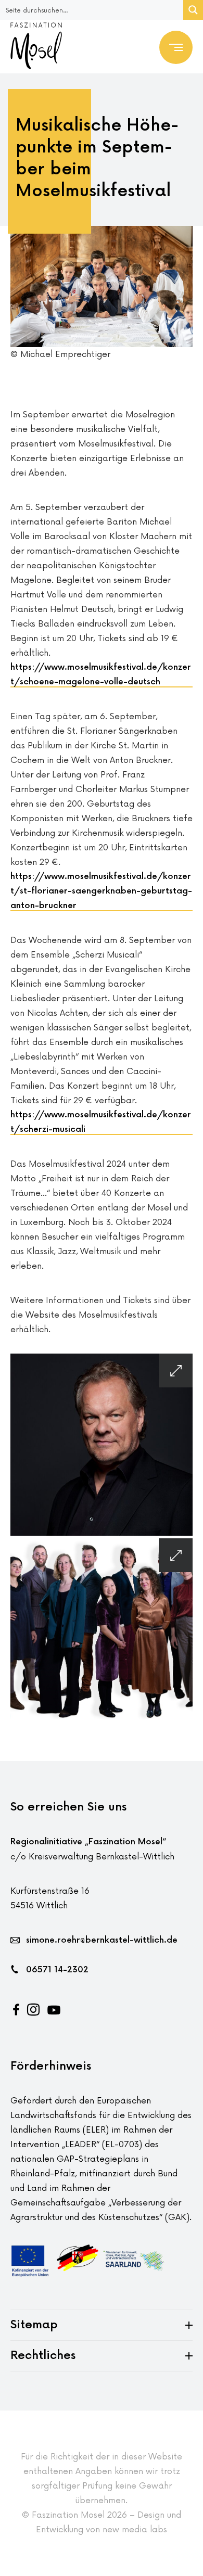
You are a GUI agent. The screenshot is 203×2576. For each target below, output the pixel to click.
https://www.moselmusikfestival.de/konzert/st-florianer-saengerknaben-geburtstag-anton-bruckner (101, 891)
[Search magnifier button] (193, 10)
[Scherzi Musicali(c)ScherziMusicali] (102, 1629)
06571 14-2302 (57, 1970)
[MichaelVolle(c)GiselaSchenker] (102, 1445)
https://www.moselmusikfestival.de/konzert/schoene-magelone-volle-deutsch (101, 675)
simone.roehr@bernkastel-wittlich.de (102, 1940)
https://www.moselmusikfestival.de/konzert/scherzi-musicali (101, 1122)
